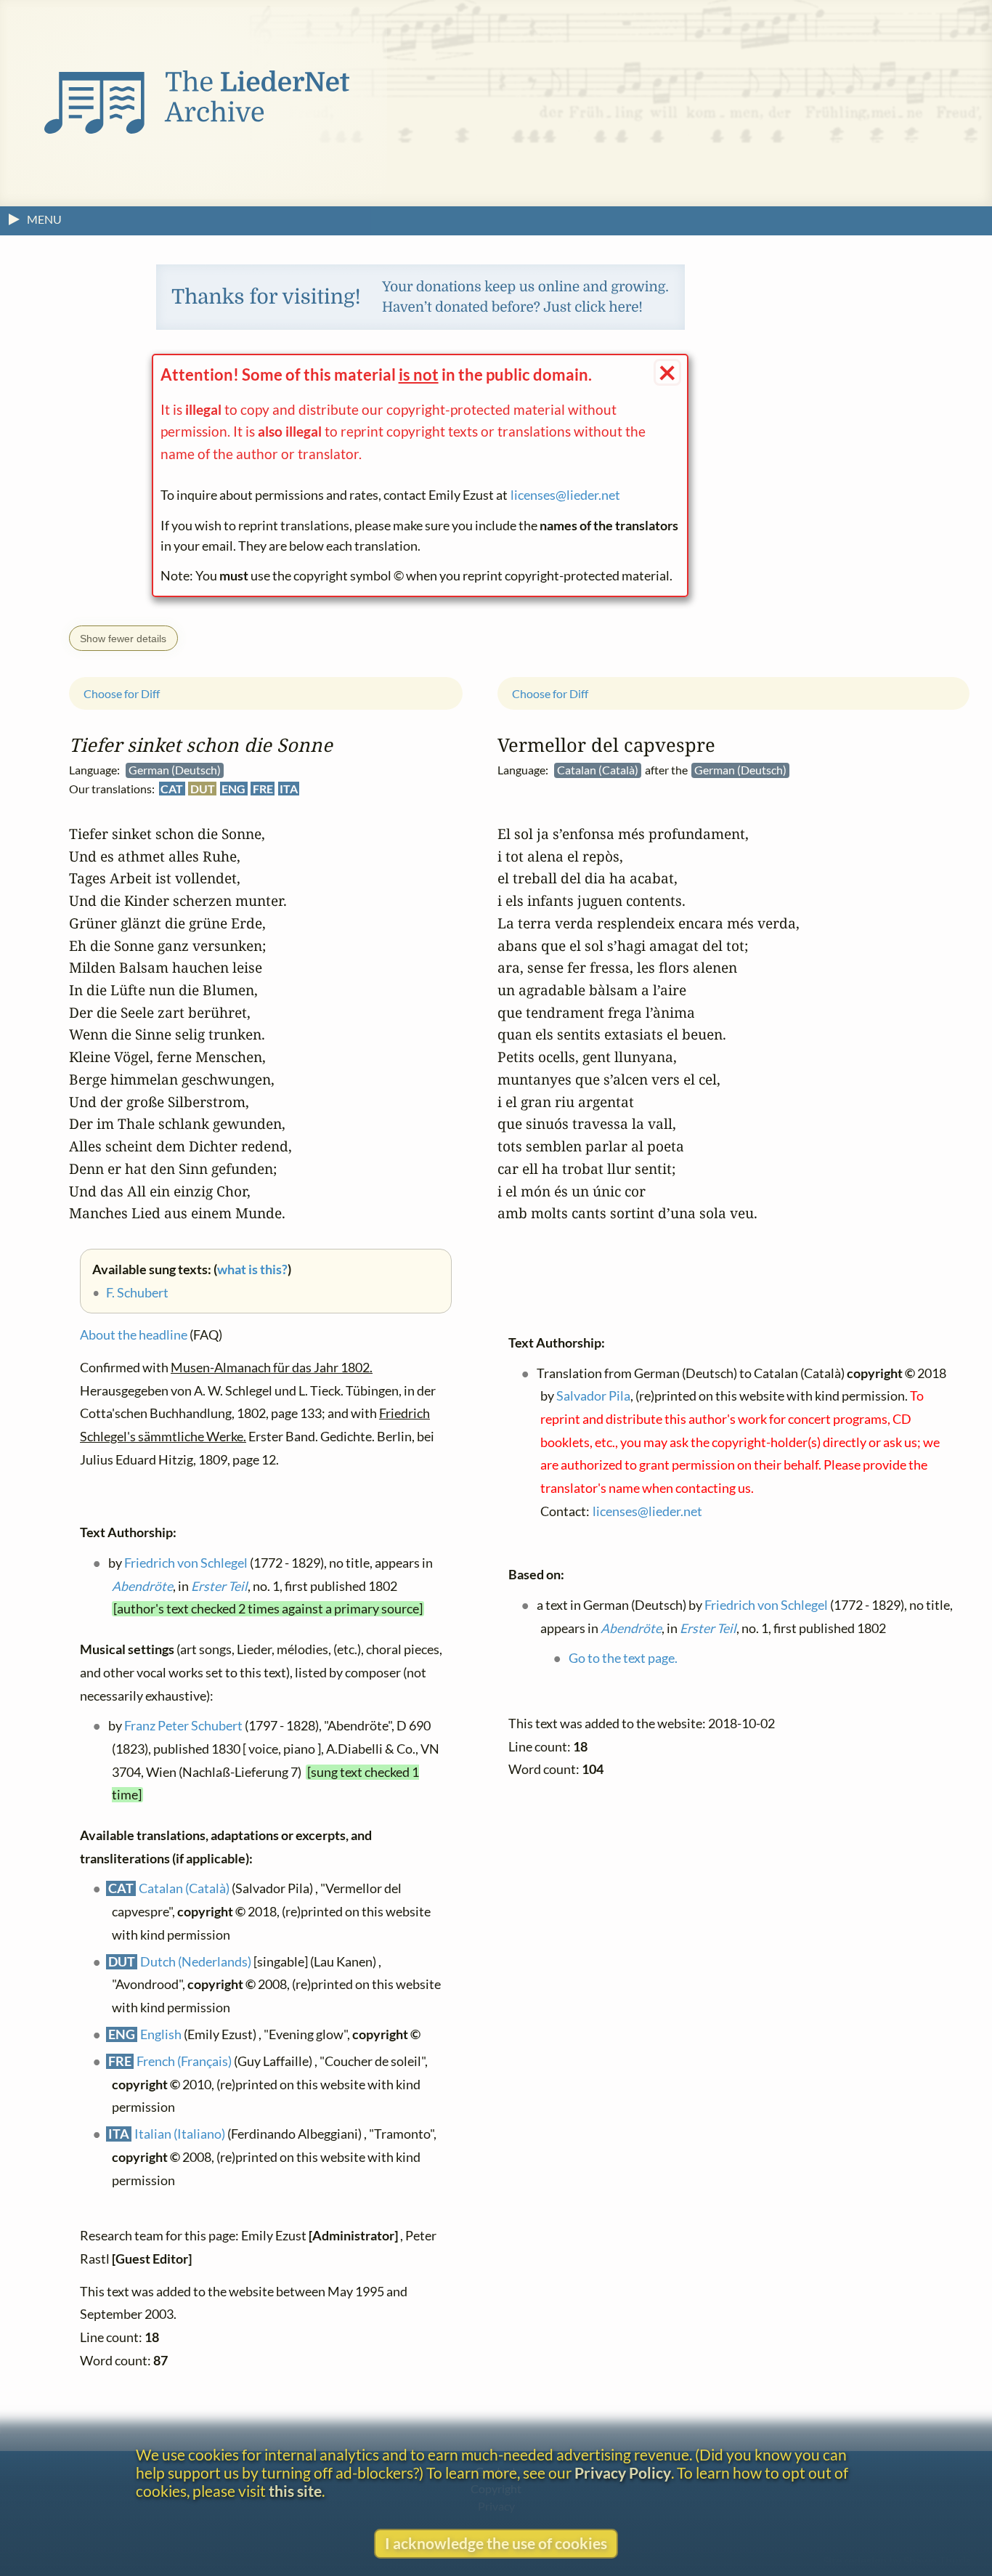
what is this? (252, 1269)
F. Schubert (137, 1293)
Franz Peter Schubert (183, 1726)
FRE (263, 789)
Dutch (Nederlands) (196, 1961)
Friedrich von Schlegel (186, 1563)
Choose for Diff (122, 693)
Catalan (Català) (184, 1888)
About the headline (134, 1335)
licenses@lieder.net (565, 495)
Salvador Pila (593, 1396)
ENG (233, 789)
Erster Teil (219, 1585)
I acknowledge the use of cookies (496, 2543)
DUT (203, 789)
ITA (289, 789)
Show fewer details (123, 639)
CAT (172, 789)
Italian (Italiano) (180, 2134)
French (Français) (184, 2061)
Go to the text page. (623, 1658)
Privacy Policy (623, 2472)
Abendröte (142, 1585)
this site (295, 2491)
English (161, 2034)
